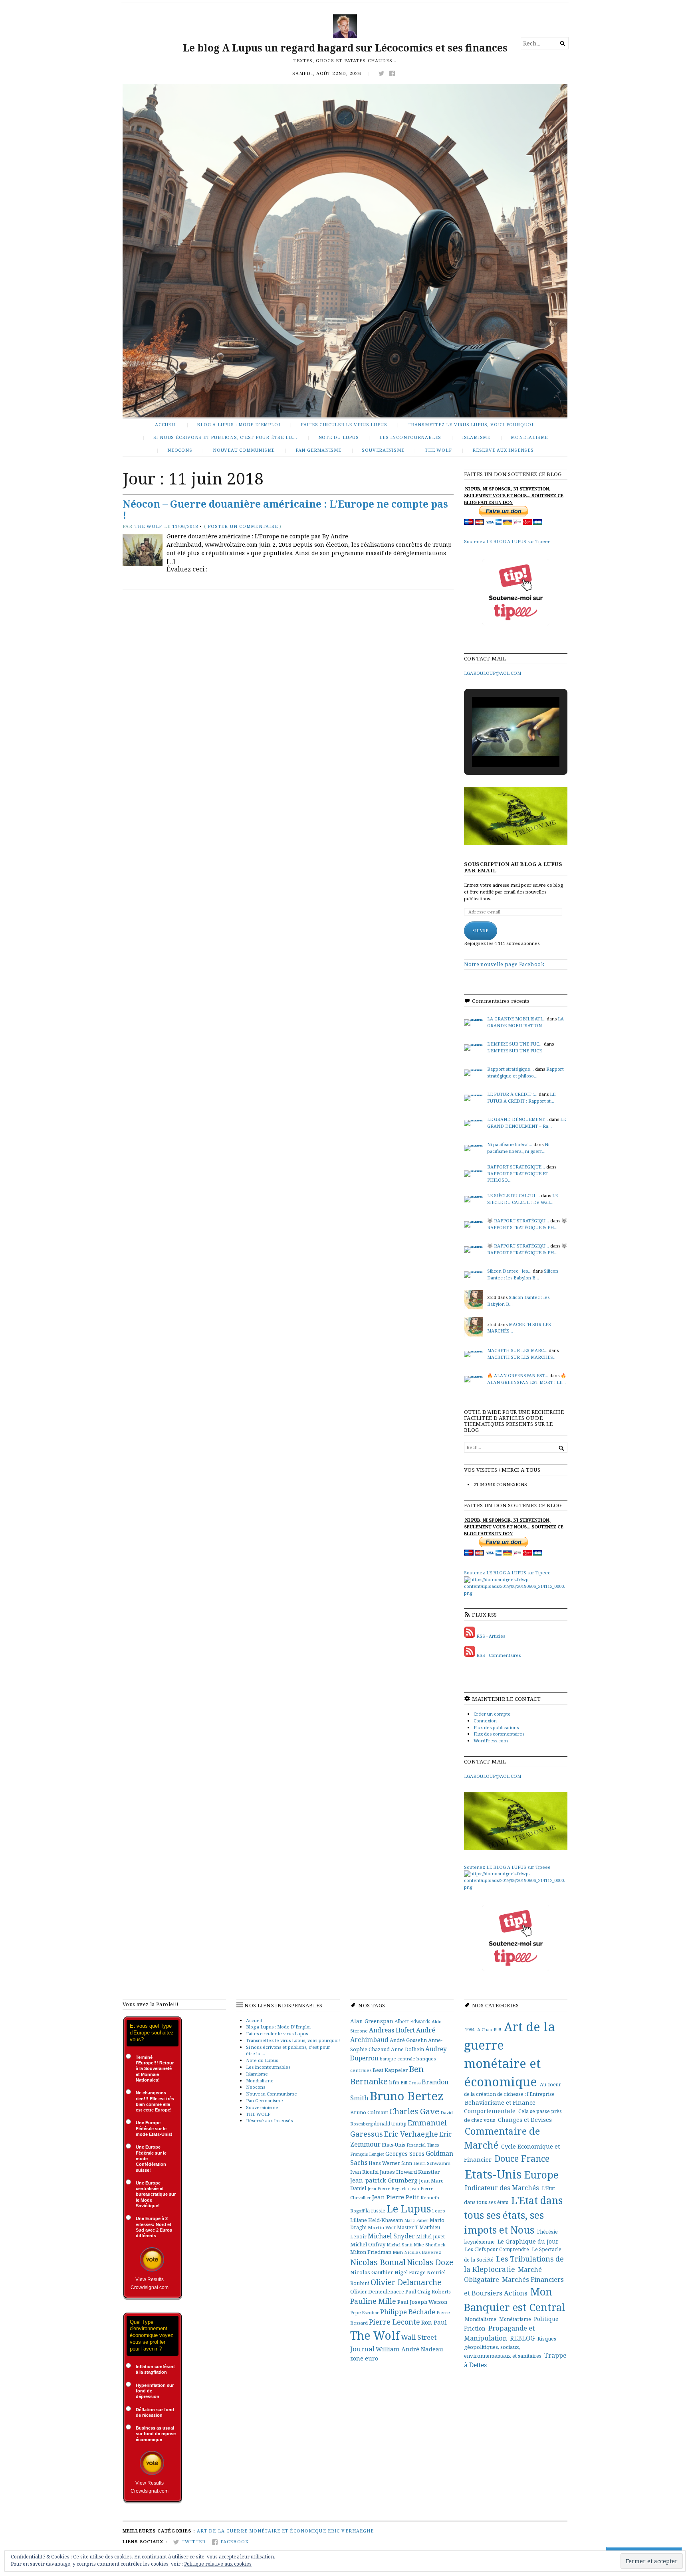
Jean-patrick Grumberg (384, 2180)
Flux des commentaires (499, 1734)
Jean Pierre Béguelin (388, 2188)
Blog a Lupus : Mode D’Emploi (238, 424)
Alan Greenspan (372, 2021)
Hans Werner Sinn (390, 2163)
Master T (407, 2227)
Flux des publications (496, 1727)
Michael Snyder (391, 2236)
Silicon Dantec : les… (509, 1271)
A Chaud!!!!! (489, 2029)
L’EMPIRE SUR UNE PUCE (515, 1051)
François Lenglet (367, 2154)
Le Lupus (409, 2208)
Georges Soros (405, 2154)
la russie (376, 2210)
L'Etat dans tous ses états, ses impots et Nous (513, 2215)
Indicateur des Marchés (502, 2188)
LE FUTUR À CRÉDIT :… (512, 1094)
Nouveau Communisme (244, 450)
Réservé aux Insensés (503, 450)
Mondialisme (529, 437)
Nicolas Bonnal (378, 2262)
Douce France (522, 2158)
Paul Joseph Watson (422, 2302)
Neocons (180, 450)
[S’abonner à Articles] (470, 1636)
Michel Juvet (430, 2237)
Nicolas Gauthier (372, 2272)
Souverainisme (383, 450)
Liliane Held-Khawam (377, 2220)
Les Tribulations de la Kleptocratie (514, 2264)
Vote (152, 2259)
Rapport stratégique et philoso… (525, 1072)
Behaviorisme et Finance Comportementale (500, 2107)
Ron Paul (434, 2322)
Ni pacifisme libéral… (510, 1144)
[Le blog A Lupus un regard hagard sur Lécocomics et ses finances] (345, 251)
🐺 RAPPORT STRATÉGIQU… (518, 1221)
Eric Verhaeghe (411, 2134)
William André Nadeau (409, 2349)
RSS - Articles (491, 1636)
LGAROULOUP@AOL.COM (493, 673)
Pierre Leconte (395, 2322)
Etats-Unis (394, 2145)
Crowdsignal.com (150, 2287)
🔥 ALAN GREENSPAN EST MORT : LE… (527, 1379)
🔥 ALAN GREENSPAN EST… (518, 1375)
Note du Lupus (339, 437)
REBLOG (522, 2338)
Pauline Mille (373, 2301)
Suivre (481, 931)
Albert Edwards (412, 2021)
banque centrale (398, 2059)
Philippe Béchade (408, 2312)
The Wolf (149, 526)
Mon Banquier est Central (515, 2299)
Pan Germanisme (318, 450)
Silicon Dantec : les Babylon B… (523, 1274)
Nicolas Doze (430, 2262)
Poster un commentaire (243, 526)
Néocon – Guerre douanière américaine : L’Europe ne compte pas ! (285, 510)
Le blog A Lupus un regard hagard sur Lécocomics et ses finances (345, 48)
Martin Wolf (382, 2227)
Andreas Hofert (392, 2030)
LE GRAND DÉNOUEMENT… (517, 1119)
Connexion (485, 1721)
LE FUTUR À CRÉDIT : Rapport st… (521, 1097)
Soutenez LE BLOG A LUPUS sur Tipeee (507, 541)
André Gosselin (408, 2040)
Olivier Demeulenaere (377, 2291)
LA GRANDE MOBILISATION (525, 1022)
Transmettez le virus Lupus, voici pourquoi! (471, 424)
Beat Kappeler (390, 2070)
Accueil (166, 424)
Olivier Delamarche (406, 2282)
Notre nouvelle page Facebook (504, 964)
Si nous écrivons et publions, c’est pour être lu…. (225, 437)
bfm (394, 2082)
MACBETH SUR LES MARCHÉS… (522, 1357)
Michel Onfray (368, 2244)
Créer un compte (492, 1714)
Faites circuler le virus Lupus (344, 424)
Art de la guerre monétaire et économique (262, 2531)
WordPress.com (491, 1741)
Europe (541, 2175)
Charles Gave (414, 2111)
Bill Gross (410, 2083)
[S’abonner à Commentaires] (470, 1655)
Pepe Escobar (365, 2312)
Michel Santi (400, 2245)
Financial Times (423, 2145)
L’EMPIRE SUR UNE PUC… (515, 1044)
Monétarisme (515, 2319)
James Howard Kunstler (410, 2172)
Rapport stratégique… (511, 1069)
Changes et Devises (525, 2120)
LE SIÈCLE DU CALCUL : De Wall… (522, 1199)
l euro (439, 2211)
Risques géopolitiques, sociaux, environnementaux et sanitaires (510, 2347)
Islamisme (476, 437)
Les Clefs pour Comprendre (497, 2249)
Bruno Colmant (369, 2112)
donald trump (390, 2124)
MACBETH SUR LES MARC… (517, 1350)
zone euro (364, 2358)
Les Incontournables (410, 437)
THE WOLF (438, 450)
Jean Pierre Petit (396, 2197)
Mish (398, 2252)
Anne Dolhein (407, 2049)
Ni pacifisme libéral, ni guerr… (518, 1148)
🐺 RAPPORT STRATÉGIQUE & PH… (527, 1224)
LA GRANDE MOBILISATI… (516, 1019)
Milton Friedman (371, 2252)
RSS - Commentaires (499, 1655)
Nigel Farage (410, 2272)
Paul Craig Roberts (428, 2291)
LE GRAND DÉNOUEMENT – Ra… (526, 1123)
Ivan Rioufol (364, 2172)
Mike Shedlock (429, 2245)
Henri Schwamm (432, 2163)
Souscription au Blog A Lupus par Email (513, 867)
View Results (150, 2279)
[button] (498, 746)
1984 (470, 2029)
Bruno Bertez (407, 2096)
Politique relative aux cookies (218, 2564)
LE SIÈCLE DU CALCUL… (514, 1195)
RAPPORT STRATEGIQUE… (516, 1167)
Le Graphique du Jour (528, 2241)
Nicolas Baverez (423, 2252)
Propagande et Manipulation (499, 2333)
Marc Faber (416, 2220)
